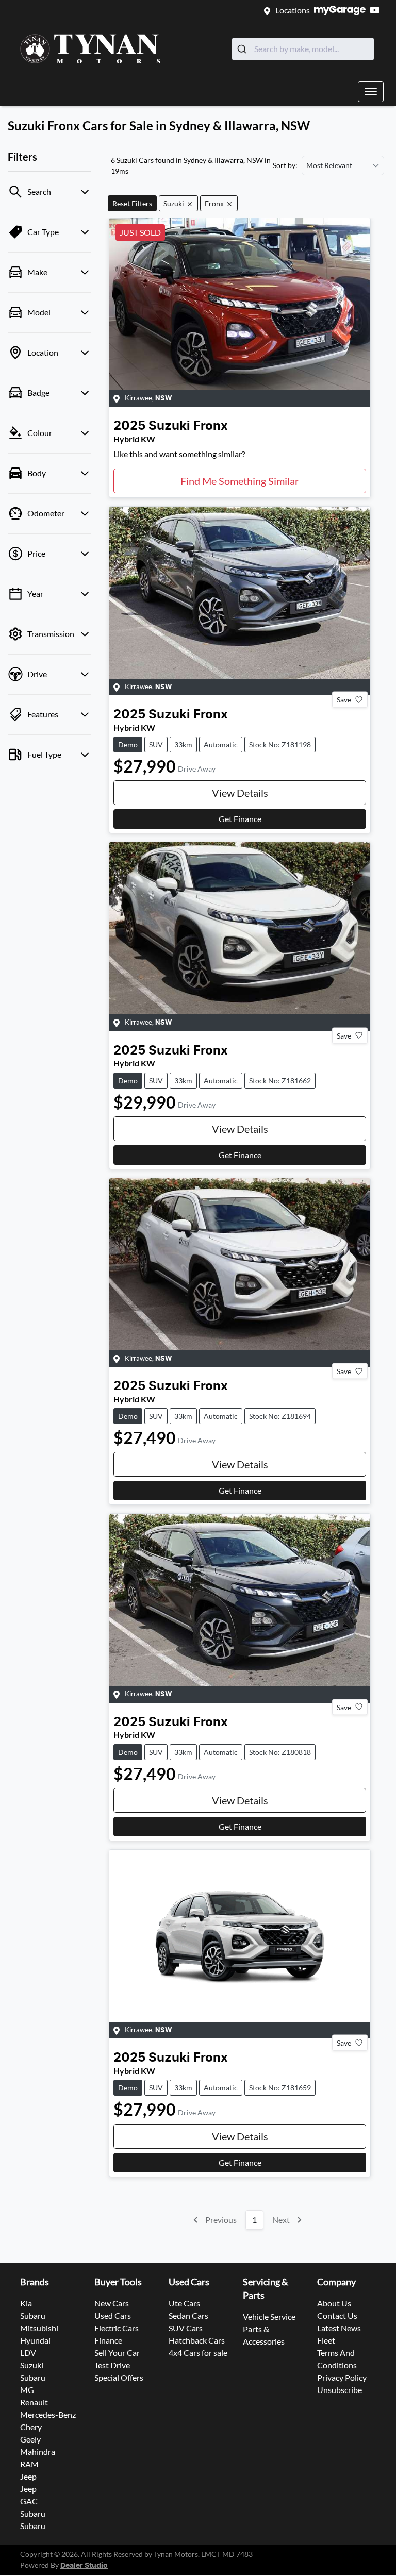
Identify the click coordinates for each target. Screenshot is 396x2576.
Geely (30, 2439)
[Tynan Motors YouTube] (377, 10)
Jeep (28, 2476)
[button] (371, 92)
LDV (28, 2353)
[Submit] (243, 49)
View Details (240, 793)
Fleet (326, 2340)
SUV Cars (186, 2328)
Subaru (33, 2315)
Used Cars (113, 2315)
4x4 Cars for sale (198, 2353)
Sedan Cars (188, 2315)
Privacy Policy (342, 2377)
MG (27, 2390)
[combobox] (303, 49)
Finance (108, 2340)
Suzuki (32, 2365)
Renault (34, 2402)
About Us (334, 2303)
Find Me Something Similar (240, 481)
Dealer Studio (84, 2566)
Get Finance (240, 819)
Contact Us (337, 2315)
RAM (29, 2464)
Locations (293, 10)
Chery (31, 2427)
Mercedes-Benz (48, 2414)
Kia (26, 2303)
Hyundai (35, 2340)
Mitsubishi (39, 2328)
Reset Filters (132, 203)
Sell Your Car (117, 2353)
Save (344, 700)
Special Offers (119, 2377)
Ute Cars (184, 2303)
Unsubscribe (340, 2390)
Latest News (339, 2328)
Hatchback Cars (197, 2340)
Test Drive (112, 2365)
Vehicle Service (269, 2316)
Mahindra (38, 2452)
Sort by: (285, 165)
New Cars (112, 2303)
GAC (29, 2501)
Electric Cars (117, 2328)
